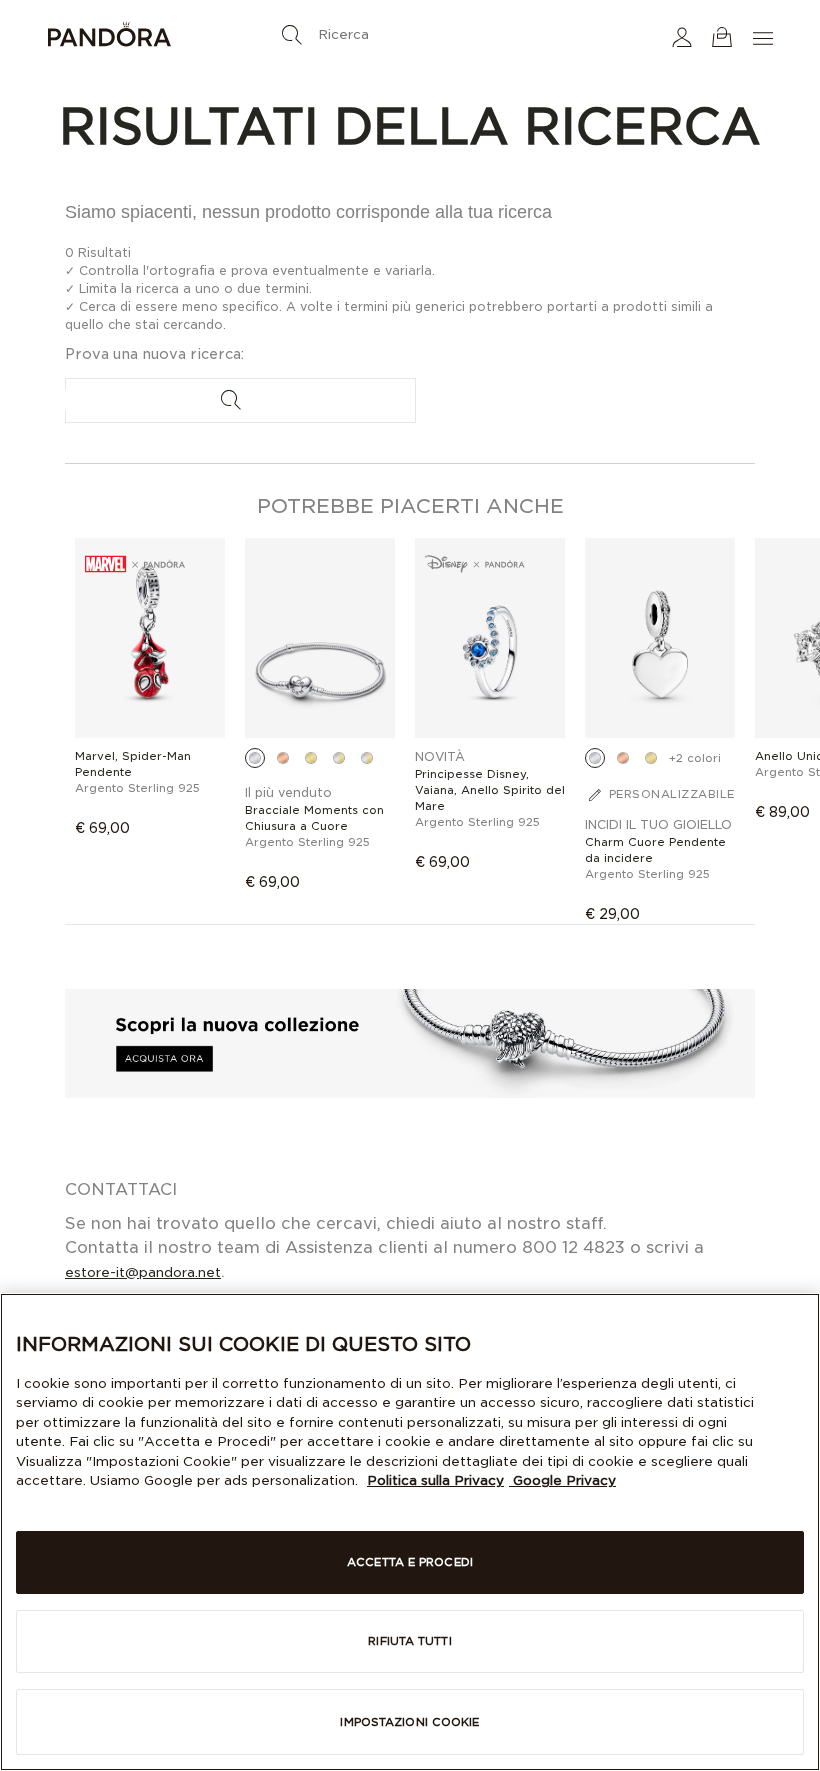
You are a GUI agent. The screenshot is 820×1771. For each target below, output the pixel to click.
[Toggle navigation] (765, 36)
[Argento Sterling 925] (255, 758)
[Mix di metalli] (339, 758)
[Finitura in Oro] (311, 758)
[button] (682, 36)
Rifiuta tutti (409, 1641)
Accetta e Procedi (410, 1562)
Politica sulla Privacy (435, 1480)
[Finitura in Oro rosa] (283, 758)
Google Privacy (562, 1480)
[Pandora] (167, 37)
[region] (410, 1532)
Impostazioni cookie (409, 1722)
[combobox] (410, 30)
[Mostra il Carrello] (722, 36)
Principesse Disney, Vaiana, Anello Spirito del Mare (490, 790)
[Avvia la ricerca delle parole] (292, 35)
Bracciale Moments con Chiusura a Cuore (314, 818)
